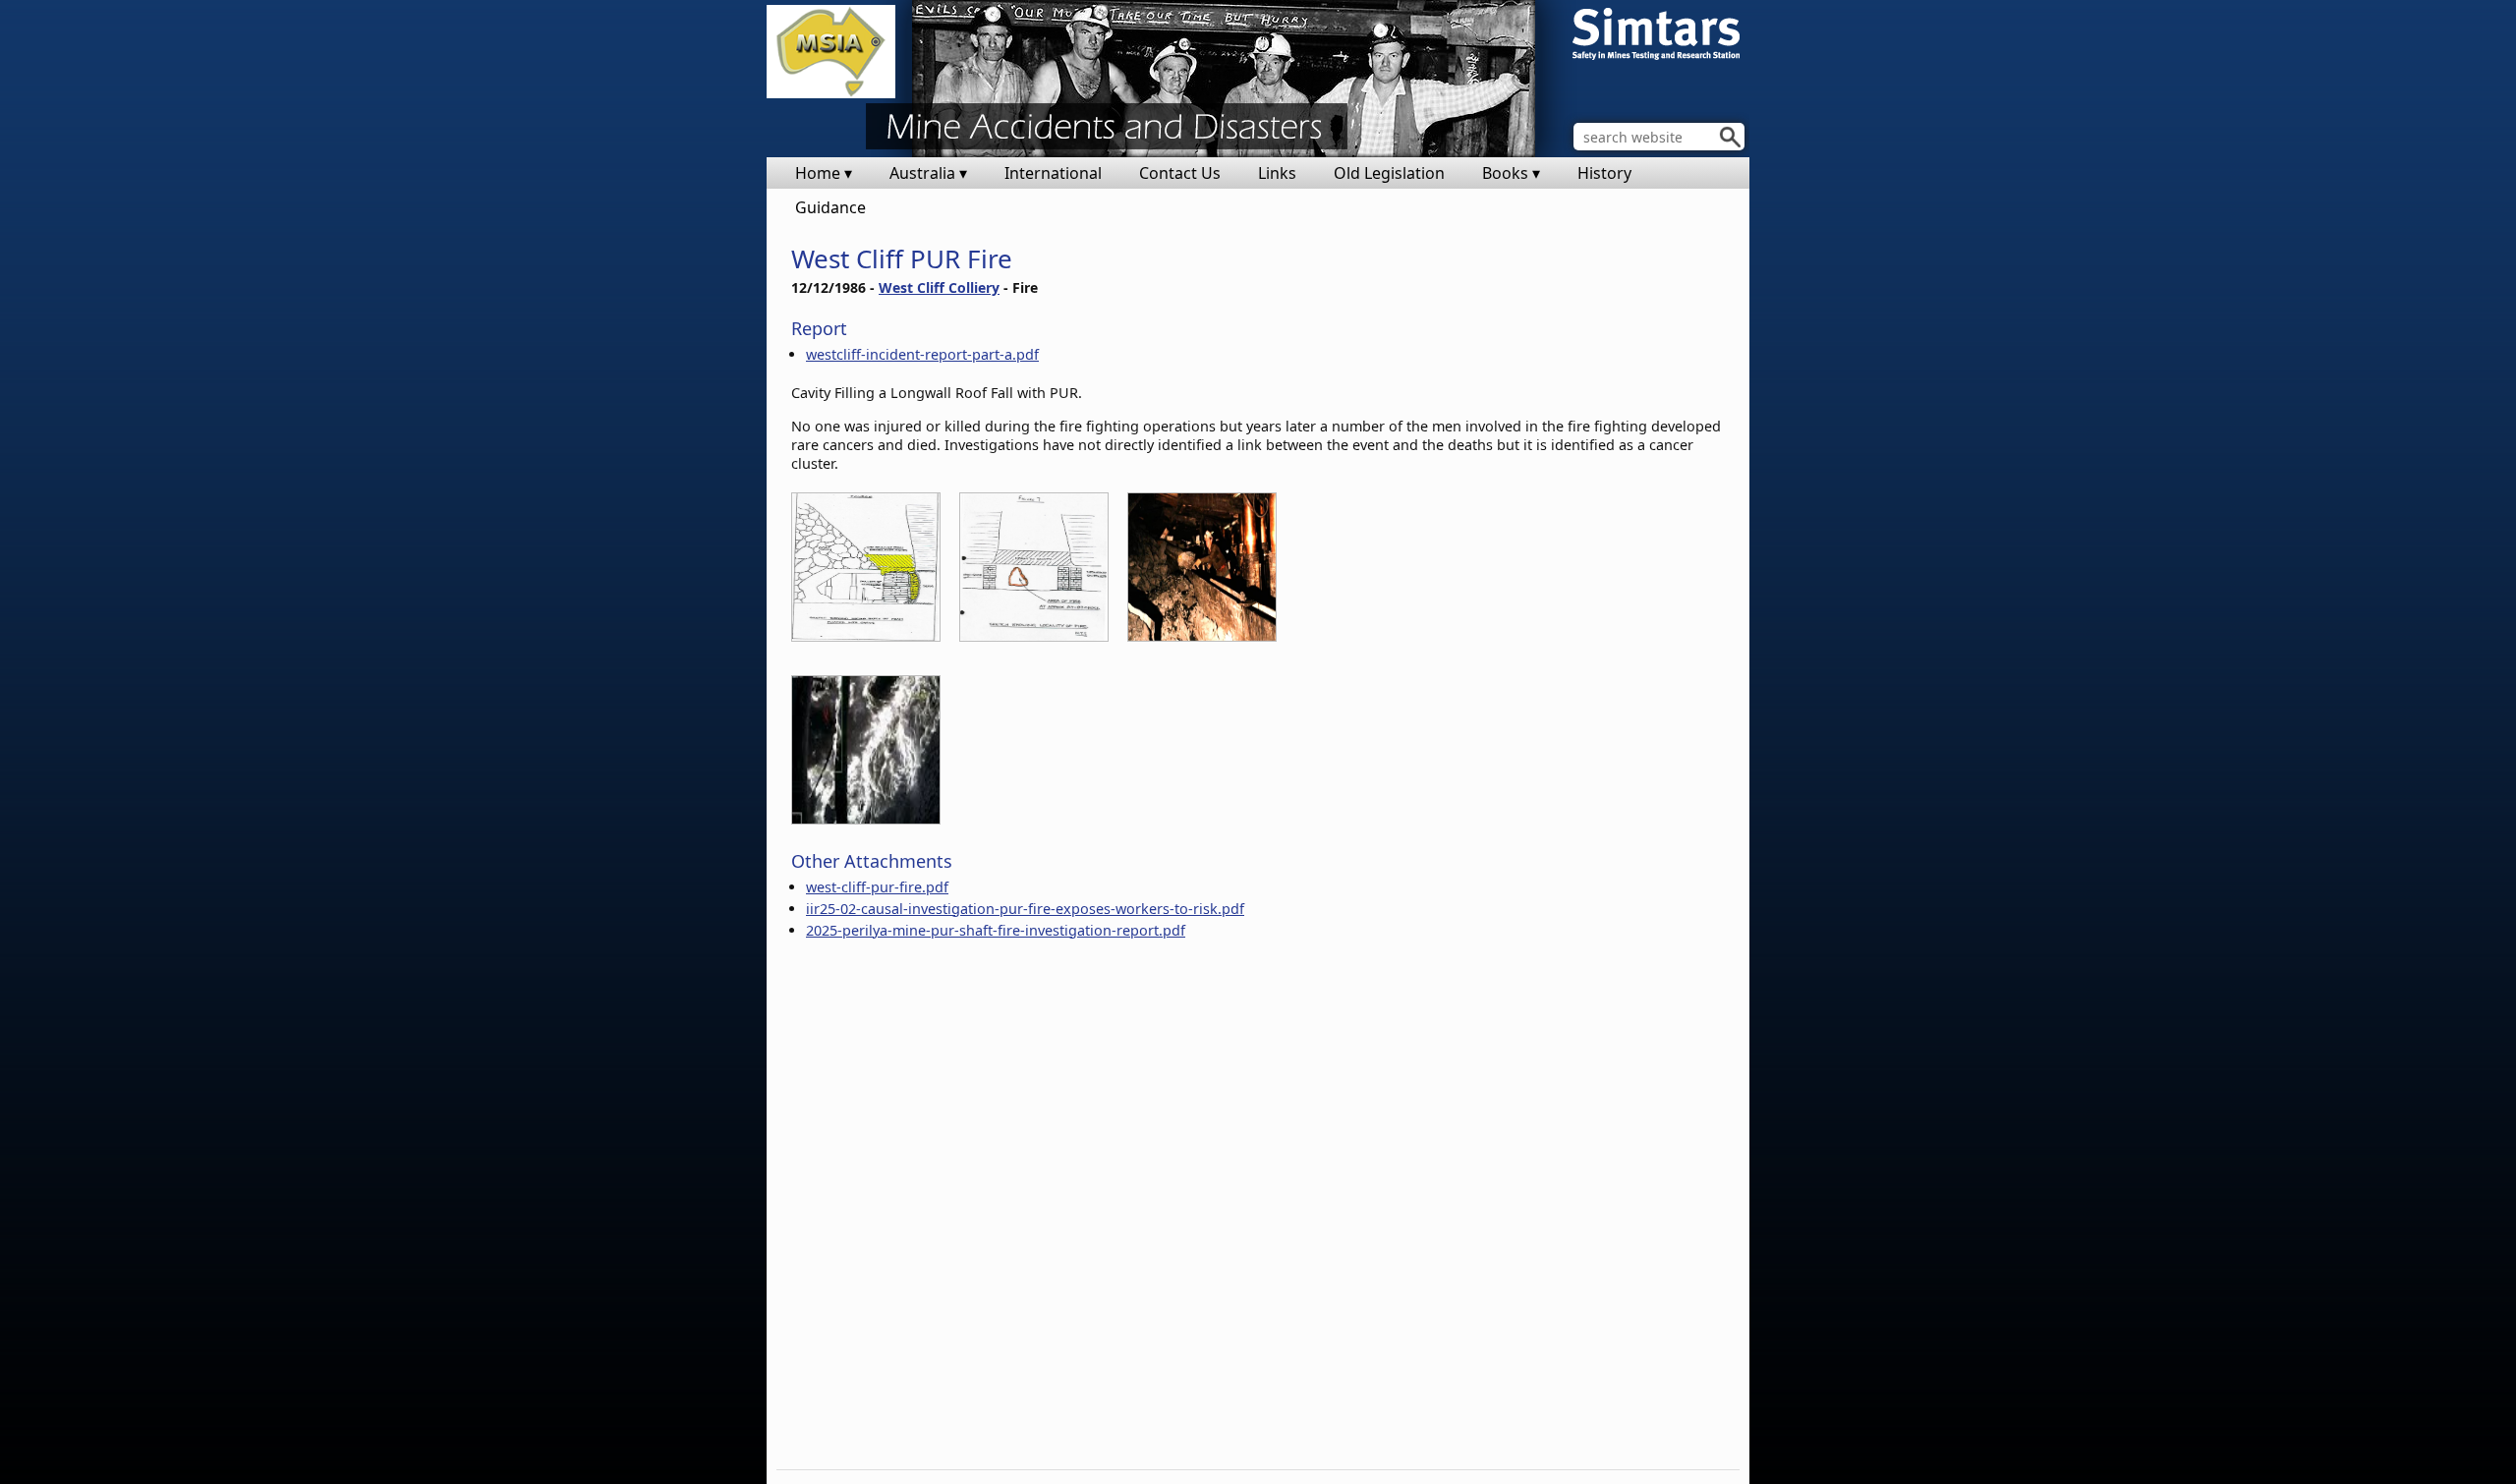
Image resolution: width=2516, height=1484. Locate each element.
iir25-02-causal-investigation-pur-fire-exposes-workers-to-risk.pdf (1025, 909)
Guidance (830, 207)
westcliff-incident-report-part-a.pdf (922, 354)
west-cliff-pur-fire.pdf (877, 887)
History (1604, 173)
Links (1277, 173)
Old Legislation (1389, 173)
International (1053, 173)
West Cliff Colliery (939, 287)
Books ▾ (1511, 173)
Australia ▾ (928, 173)
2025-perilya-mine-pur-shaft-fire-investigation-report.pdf (996, 930)
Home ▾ (824, 173)
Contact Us (1180, 173)
